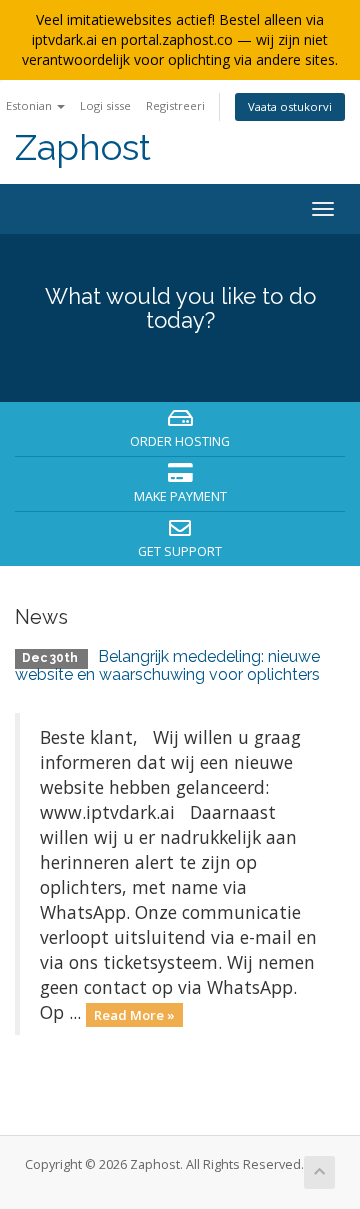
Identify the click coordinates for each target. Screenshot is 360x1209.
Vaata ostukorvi (290, 106)
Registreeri (175, 105)
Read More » (134, 1014)
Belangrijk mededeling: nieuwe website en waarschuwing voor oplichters (167, 665)
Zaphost (83, 147)
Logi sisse (105, 105)
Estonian (30, 105)
